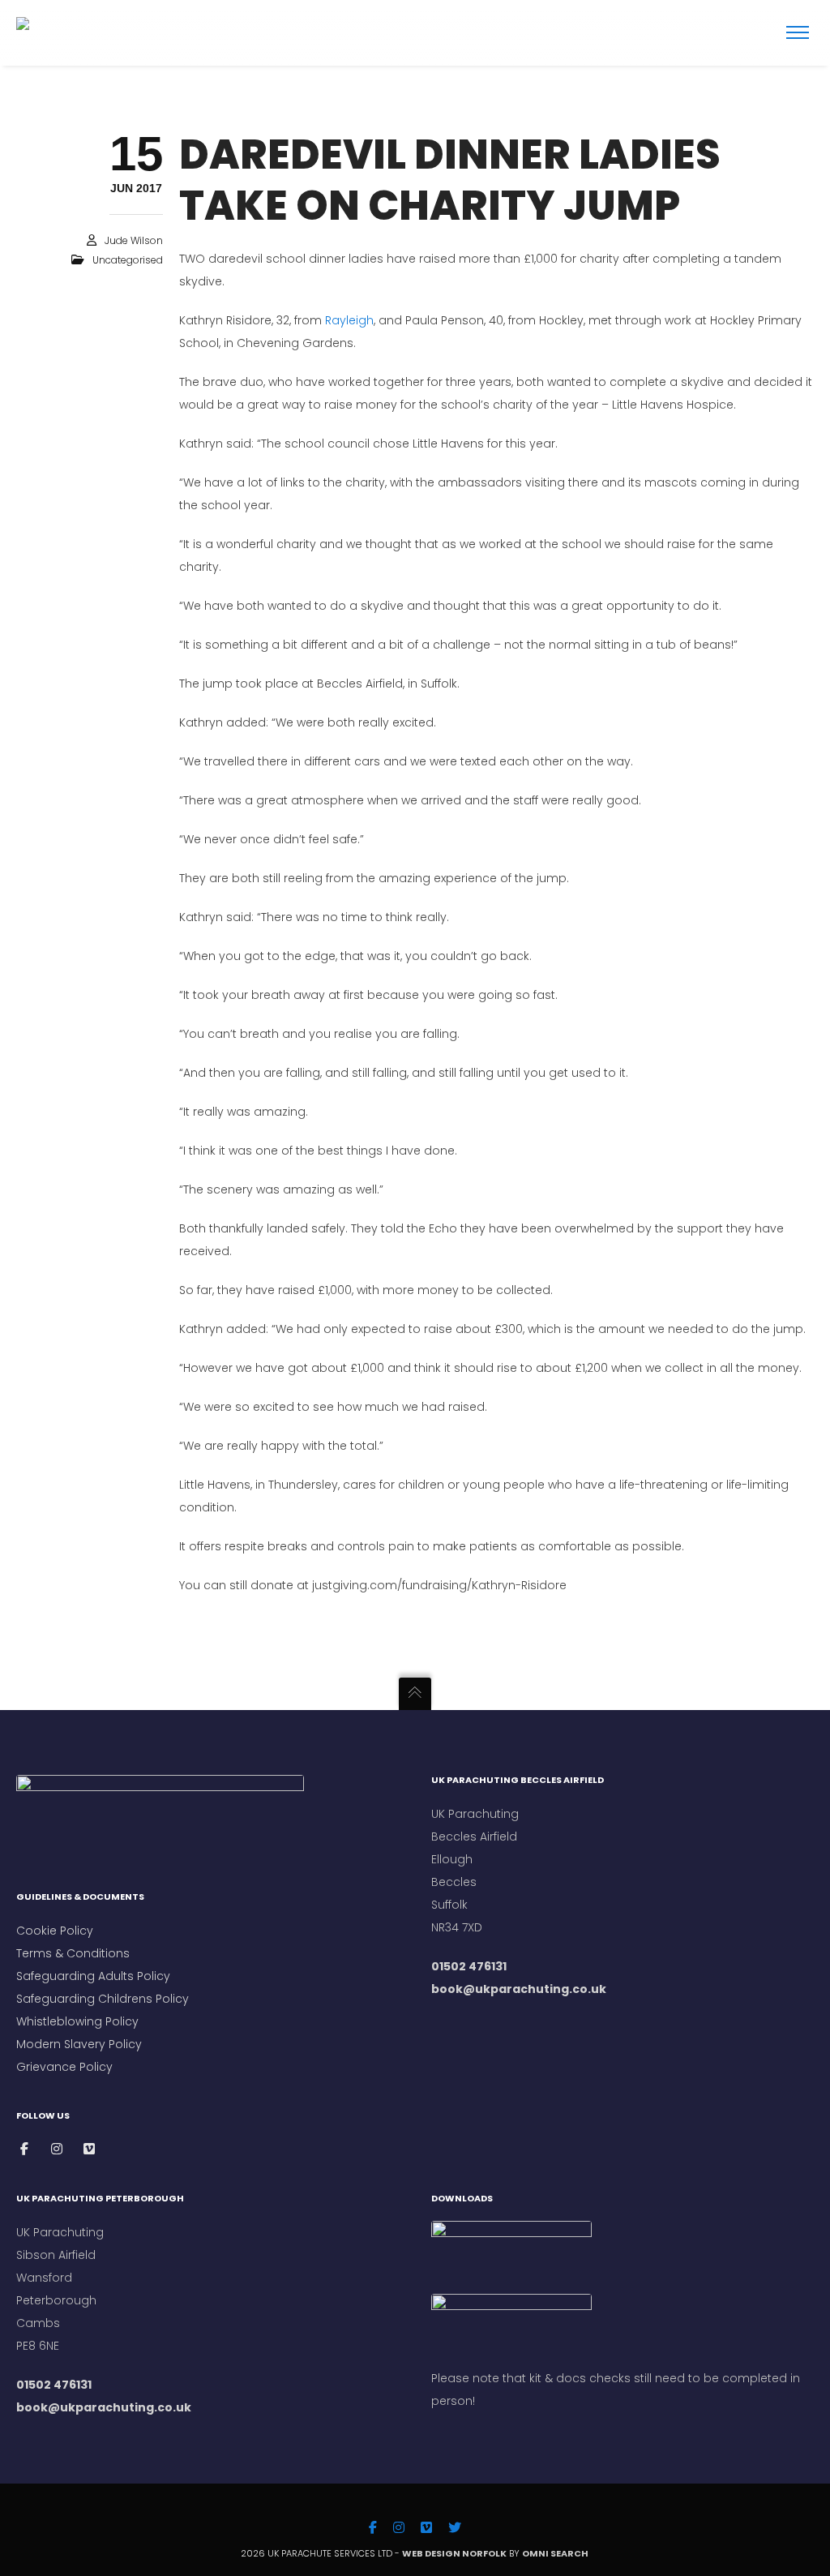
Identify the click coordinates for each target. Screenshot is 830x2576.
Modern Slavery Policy (79, 2044)
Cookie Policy (55, 1931)
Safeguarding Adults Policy (93, 1976)
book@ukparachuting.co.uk (519, 1989)
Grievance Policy (64, 2067)
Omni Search (556, 2553)
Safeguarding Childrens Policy (103, 1999)
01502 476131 (469, 1966)
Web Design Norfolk (454, 2553)
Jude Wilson (134, 240)
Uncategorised (128, 260)
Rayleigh (349, 320)
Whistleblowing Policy (77, 2021)
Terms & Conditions (75, 1953)
